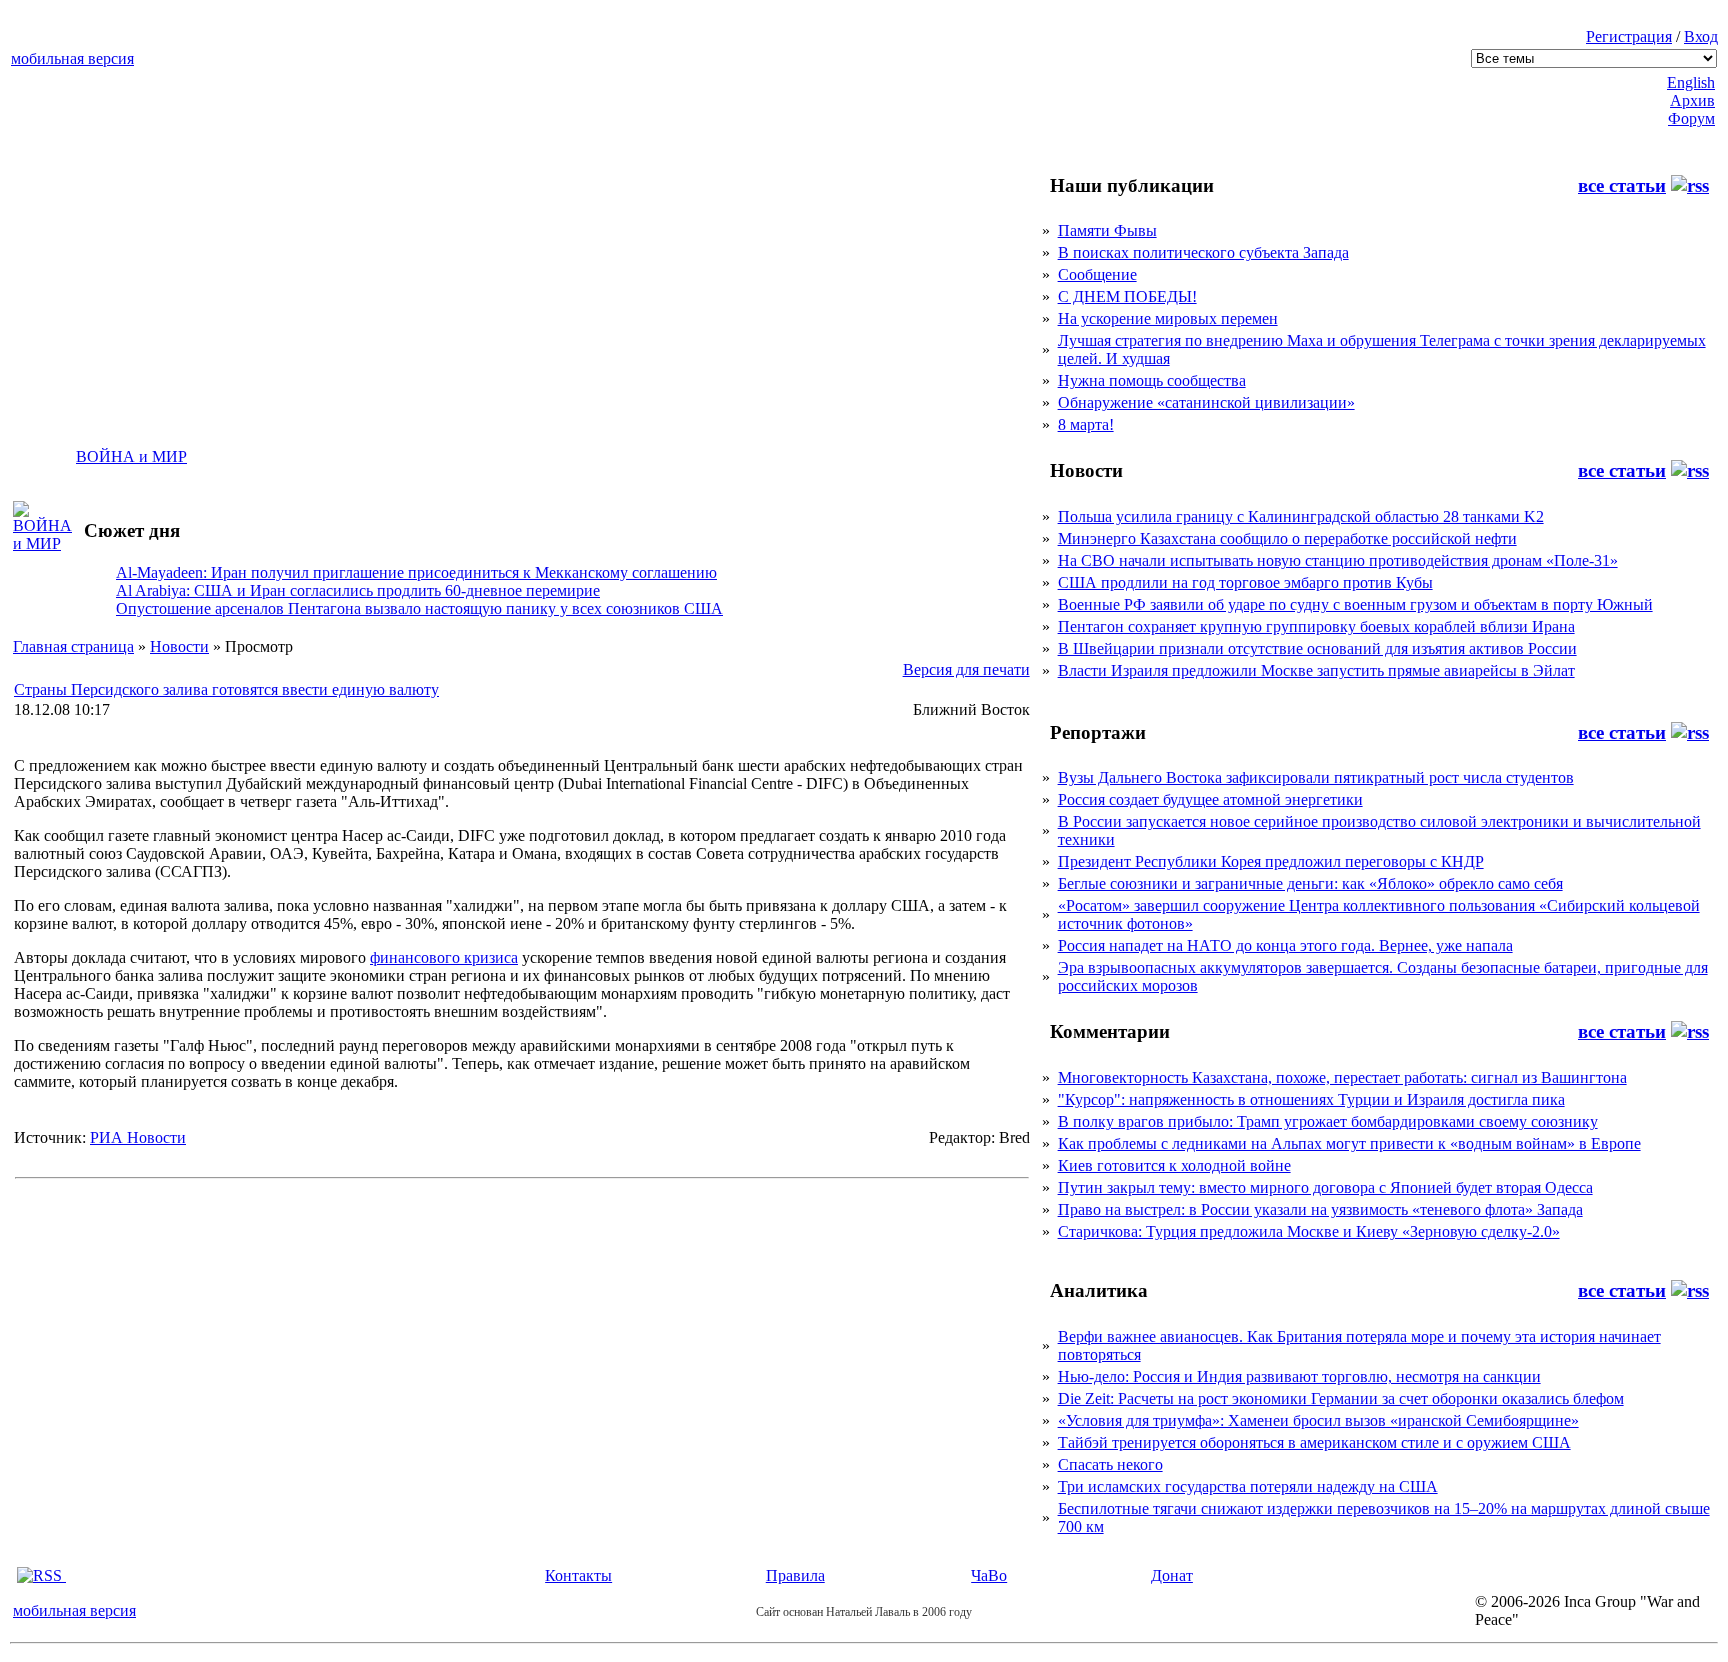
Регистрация (1629, 36)
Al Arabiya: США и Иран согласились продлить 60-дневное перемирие (358, 590)
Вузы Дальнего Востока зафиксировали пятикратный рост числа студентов (1316, 777)
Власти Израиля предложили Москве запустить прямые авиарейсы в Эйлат (1316, 670)
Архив (1692, 100)
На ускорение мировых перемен (1168, 318)
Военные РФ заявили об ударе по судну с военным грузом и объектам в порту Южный (1355, 604)
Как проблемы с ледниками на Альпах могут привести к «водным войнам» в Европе (1349, 1143)
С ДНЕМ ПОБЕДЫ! (1127, 296)
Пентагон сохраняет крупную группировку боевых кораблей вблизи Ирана (1316, 626)
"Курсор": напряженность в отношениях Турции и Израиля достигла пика (1311, 1099)
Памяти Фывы (1107, 230)
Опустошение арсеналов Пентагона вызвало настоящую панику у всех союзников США (419, 608)
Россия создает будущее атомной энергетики (1210, 799)
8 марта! (1086, 424)
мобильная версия (72, 58)
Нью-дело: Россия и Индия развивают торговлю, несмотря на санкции (1299, 1376)
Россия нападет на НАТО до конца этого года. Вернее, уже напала (1285, 945)
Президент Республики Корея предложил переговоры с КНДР (1271, 861)
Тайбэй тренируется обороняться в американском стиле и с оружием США (1314, 1442)
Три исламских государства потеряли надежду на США (1248, 1486)
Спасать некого (1110, 1464)
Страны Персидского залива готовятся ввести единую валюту (226, 689)
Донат (1172, 1575)
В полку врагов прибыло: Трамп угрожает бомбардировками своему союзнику (1328, 1121)
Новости (179, 646)
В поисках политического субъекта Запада (1203, 252)
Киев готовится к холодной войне (1174, 1165)
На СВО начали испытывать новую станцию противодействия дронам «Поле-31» (1338, 560)
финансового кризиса (444, 957)
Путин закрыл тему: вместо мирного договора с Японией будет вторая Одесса (1325, 1187)
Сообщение (1097, 274)
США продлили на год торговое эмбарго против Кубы (1245, 582)
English (1691, 82)
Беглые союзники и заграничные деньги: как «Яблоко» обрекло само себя (1310, 883)
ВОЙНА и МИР (131, 456)
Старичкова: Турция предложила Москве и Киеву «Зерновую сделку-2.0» (1309, 1231)
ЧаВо (989, 1575)
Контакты (578, 1575)
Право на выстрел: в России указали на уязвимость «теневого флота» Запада (1320, 1209)
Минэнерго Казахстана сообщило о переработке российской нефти (1287, 538)
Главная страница (73, 646)
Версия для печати (966, 669)
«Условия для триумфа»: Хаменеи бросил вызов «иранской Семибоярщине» (1318, 1420)
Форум (1691, 118)
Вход (1701, 36)
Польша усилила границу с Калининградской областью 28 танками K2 (1301, 516)
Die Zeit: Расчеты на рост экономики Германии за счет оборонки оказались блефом (1341, 1398)
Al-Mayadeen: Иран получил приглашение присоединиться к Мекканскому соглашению (416, 572)
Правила (795, 1575)
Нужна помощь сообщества (1152, 380)
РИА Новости (138, 1137)
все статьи (1622, 185)
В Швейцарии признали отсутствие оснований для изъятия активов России (1317, 648)
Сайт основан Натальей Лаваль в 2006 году (864, 1612)
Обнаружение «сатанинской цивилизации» (1206, 402)
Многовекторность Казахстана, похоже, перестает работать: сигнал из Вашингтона (1342, 1077)
